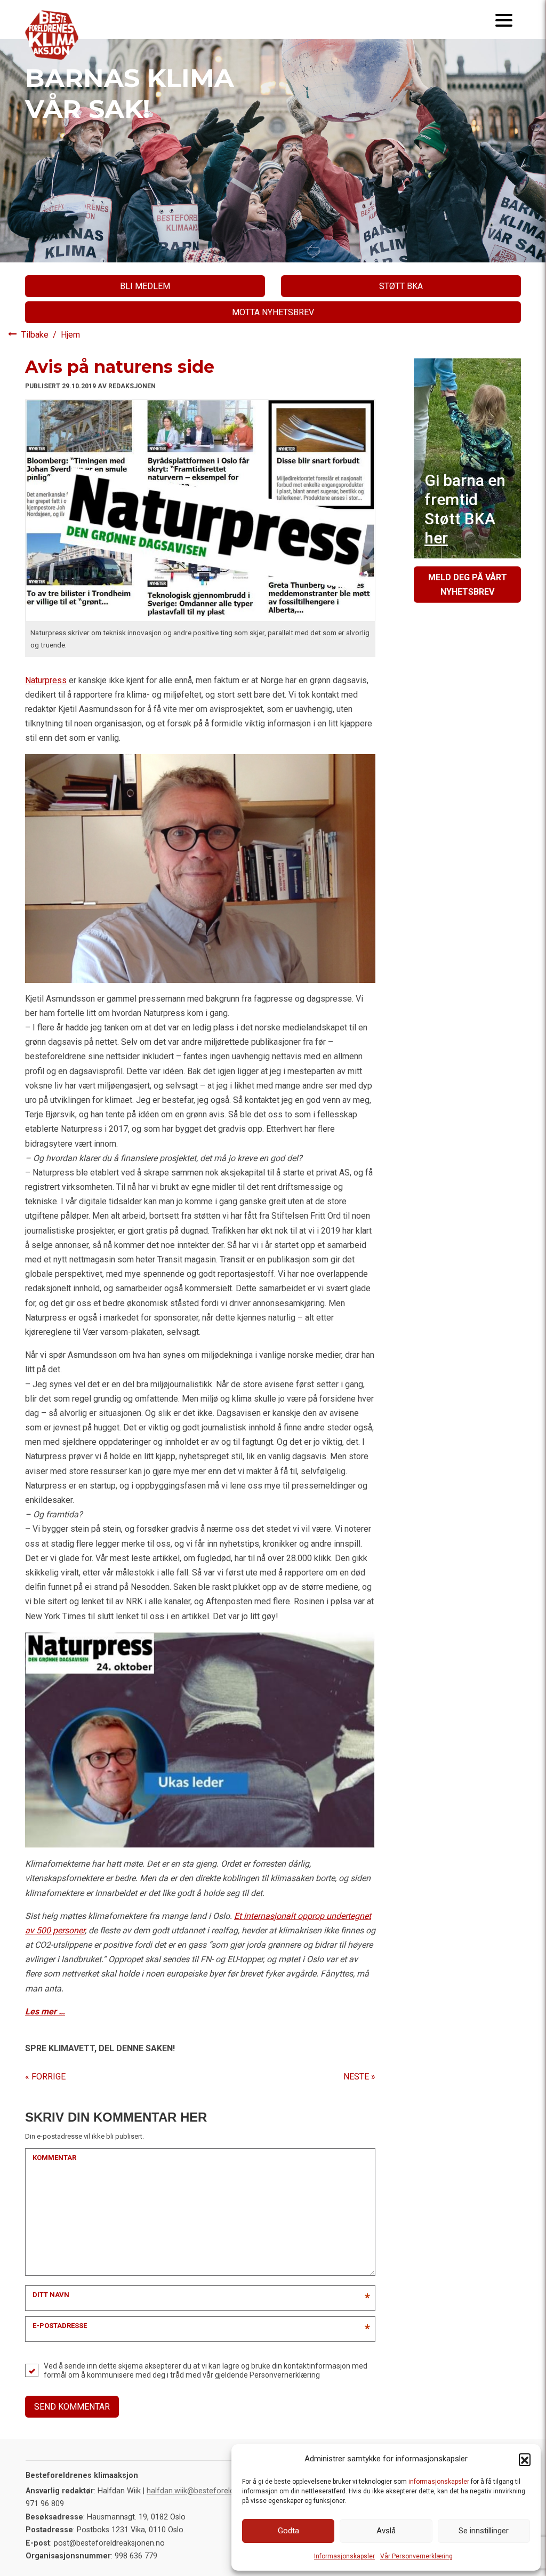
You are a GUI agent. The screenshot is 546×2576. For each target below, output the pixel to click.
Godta (288, 2531)
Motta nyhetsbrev (273, 312)
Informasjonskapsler (344, 2556)
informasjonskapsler (439, 2482)
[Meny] (504, 19)
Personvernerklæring (285, 2375)
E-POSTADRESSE (60, 2326)
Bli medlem (145, 286)
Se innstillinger (484, 2531)
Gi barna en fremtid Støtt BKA (465, 509)
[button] (525, 2459)
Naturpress (46, 680)
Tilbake (36, 335)
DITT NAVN (51, 2295)
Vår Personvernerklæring (416, 2556)
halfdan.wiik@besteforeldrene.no (203, 2491)
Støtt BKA (401, 286)
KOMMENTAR (54, 2158)
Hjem (70, 335)
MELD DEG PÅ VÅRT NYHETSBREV (468, 585)
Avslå (386, 2531)
